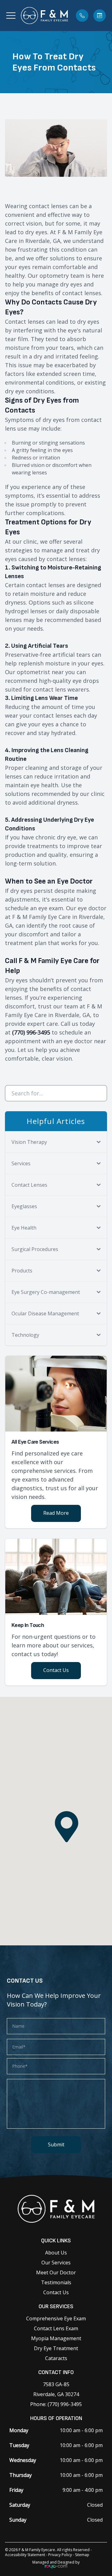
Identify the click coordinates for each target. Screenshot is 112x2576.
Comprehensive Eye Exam (56, 2318)
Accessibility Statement (25, 2555)
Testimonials (56, 2282)
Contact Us (56, 1670)
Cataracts (56, 2358)
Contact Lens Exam (56, 2328)
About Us (56, 2253)
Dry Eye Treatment (56, 2348)
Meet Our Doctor (56, 2272)
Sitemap (82, 2555)
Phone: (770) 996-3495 (56, 2404)
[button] (11, 16)
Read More (56, 1513)
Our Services (56, 2263)
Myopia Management (56, 2338)
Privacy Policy (60, 2555)
